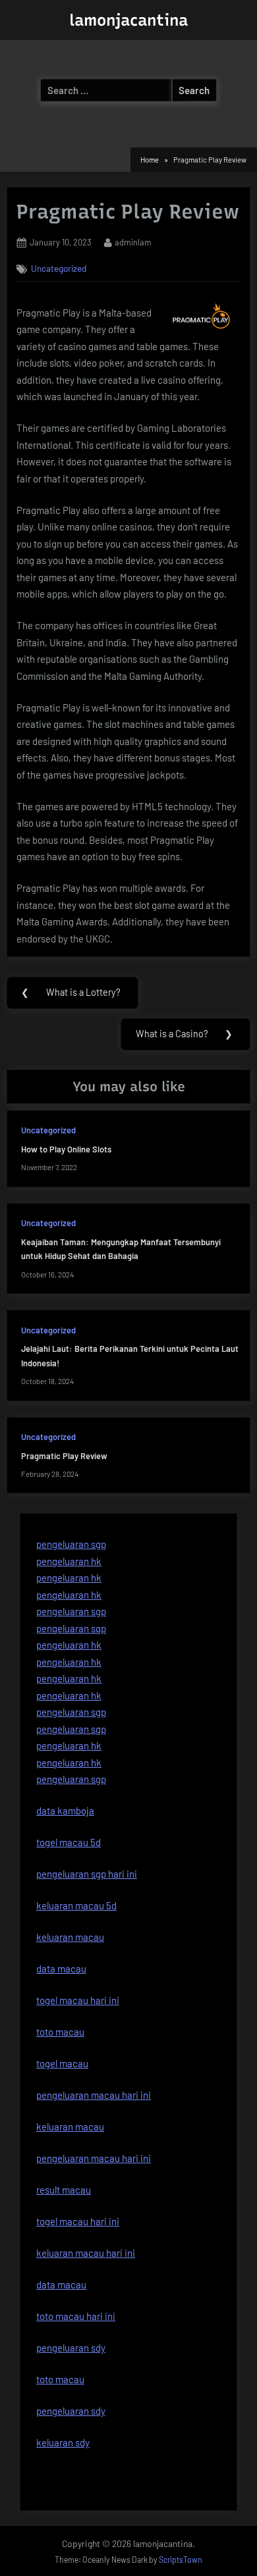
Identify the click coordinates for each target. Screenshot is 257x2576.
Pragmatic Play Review (64, 1456)
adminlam (133, 242)
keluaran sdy (63, 2442)
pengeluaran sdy (71, 2411)
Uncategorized (59, 268)
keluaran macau (70, 2126)
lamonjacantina (128, 20)
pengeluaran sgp (71, 1544)
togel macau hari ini (78, 2221)
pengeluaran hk (69, 1561)
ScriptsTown (181, 2560)
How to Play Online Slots (66, 1149)
